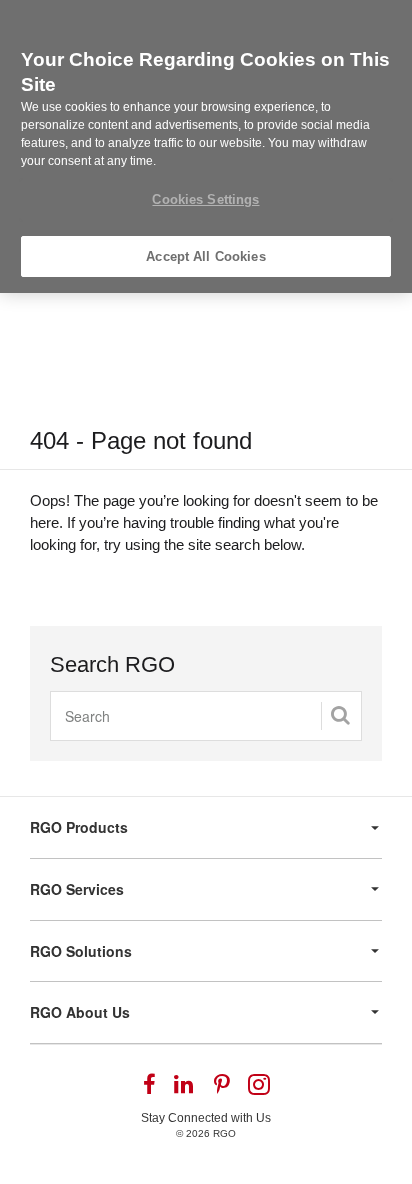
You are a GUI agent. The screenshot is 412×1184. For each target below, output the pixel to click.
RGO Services (77, 889)
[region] (206, 146)
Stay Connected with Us (206, 1118)
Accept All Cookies (205, 256)
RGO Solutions (81, 951)
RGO (224, 1133)
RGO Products (79, 827)
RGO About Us (80, 1012)
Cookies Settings (205, 199)
